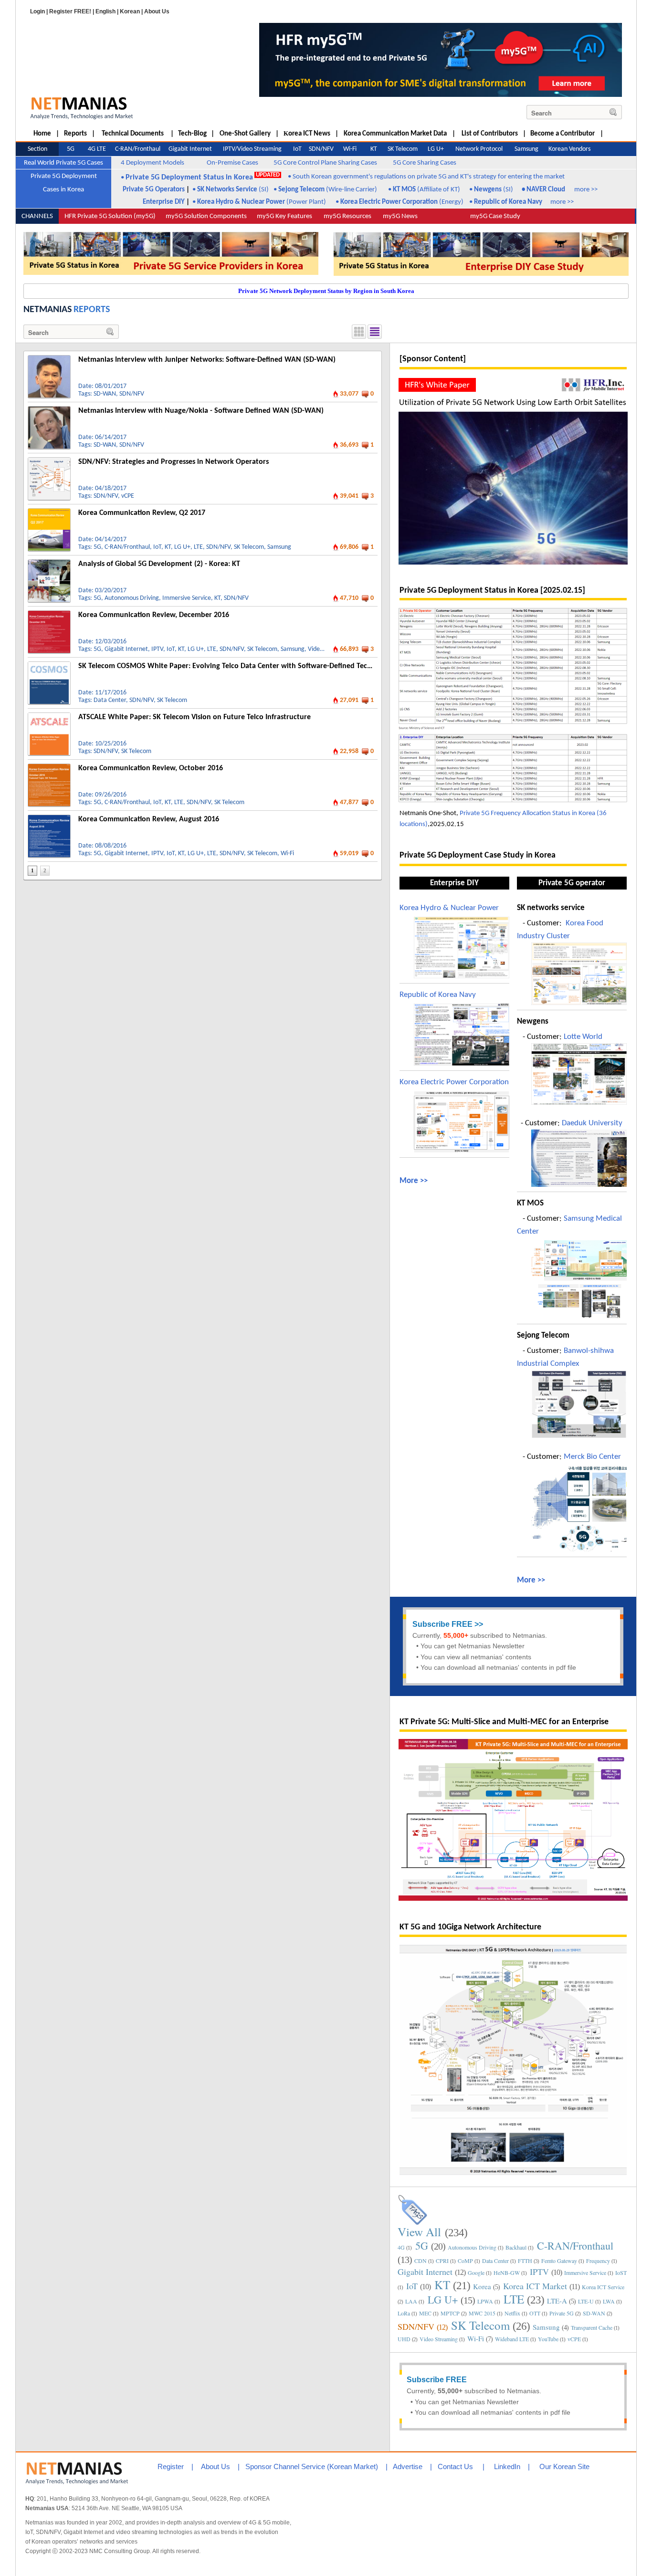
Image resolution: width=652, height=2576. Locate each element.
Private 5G (562, 2313)
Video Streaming (439, 2339)
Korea (482, 2286)
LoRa (404, 2313)
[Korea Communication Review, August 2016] (49, 818)
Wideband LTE (512, 2339)
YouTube (548, 2339)
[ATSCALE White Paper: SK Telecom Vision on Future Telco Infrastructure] (49, 716)
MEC (425, 2313)
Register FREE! (70, 11)
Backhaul (516, 2247)
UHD (404, 2339)
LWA (609, 2301)
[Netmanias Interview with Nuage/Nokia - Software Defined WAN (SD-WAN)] (49, 410)
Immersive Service (187, 598)
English (105, 11)
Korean (130, 11)
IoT (157, 547)
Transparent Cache (592, 2327)
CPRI (442, 2261)
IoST (621, 2272)
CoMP (465, 2261)
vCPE (128, 496)
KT (168, 547)
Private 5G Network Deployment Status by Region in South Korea (326, 291)
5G (97, 547)
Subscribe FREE (442, 1624)
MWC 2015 (482, 2313)
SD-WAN (105, 394)
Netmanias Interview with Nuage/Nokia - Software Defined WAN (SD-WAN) (201, 411)
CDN (421, 2261)
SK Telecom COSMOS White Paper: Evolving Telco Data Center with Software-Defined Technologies (238, 666)
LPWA (485, 2301)
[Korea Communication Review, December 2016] (49, 614)
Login (37, 11)
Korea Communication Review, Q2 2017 (142, 513)
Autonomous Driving (132, 598)
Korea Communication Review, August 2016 (149, 819)
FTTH (525, 2261)
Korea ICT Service (603, 2287)
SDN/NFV (132, 394)
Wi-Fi (287, 853)
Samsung (279, 547)
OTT (535, 2313)
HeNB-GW (507, 2272)
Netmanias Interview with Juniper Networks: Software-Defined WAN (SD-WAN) (207, 360)
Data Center (110, 700)
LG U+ (182, 547)
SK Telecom (249, 547)
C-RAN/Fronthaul (127, 547)
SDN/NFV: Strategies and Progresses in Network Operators (174, 462)
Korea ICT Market (535, 2286)
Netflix (512, 2313)
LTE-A (557, 2301)
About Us (157, 11)
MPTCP (450, 2313)
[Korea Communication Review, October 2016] (49, 767)
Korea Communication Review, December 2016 (154, 615)
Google (476, 2272)
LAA (411, 2301)
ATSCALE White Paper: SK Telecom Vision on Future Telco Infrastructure (195, 717)
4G (401, 2247)
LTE (198, 547)
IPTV (157, 649)
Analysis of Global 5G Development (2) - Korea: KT (159, 564)
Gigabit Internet (126, 649)
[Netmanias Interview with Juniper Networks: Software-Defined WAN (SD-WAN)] (49, 359)
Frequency (598, 2261)
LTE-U (586, 2301)
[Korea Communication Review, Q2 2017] (49, 512)
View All (419, 2232)
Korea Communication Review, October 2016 (151, 768)
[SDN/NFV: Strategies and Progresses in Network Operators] (49, 461)
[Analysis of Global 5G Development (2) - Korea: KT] (49, 563)
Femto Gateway (559, 2261)
